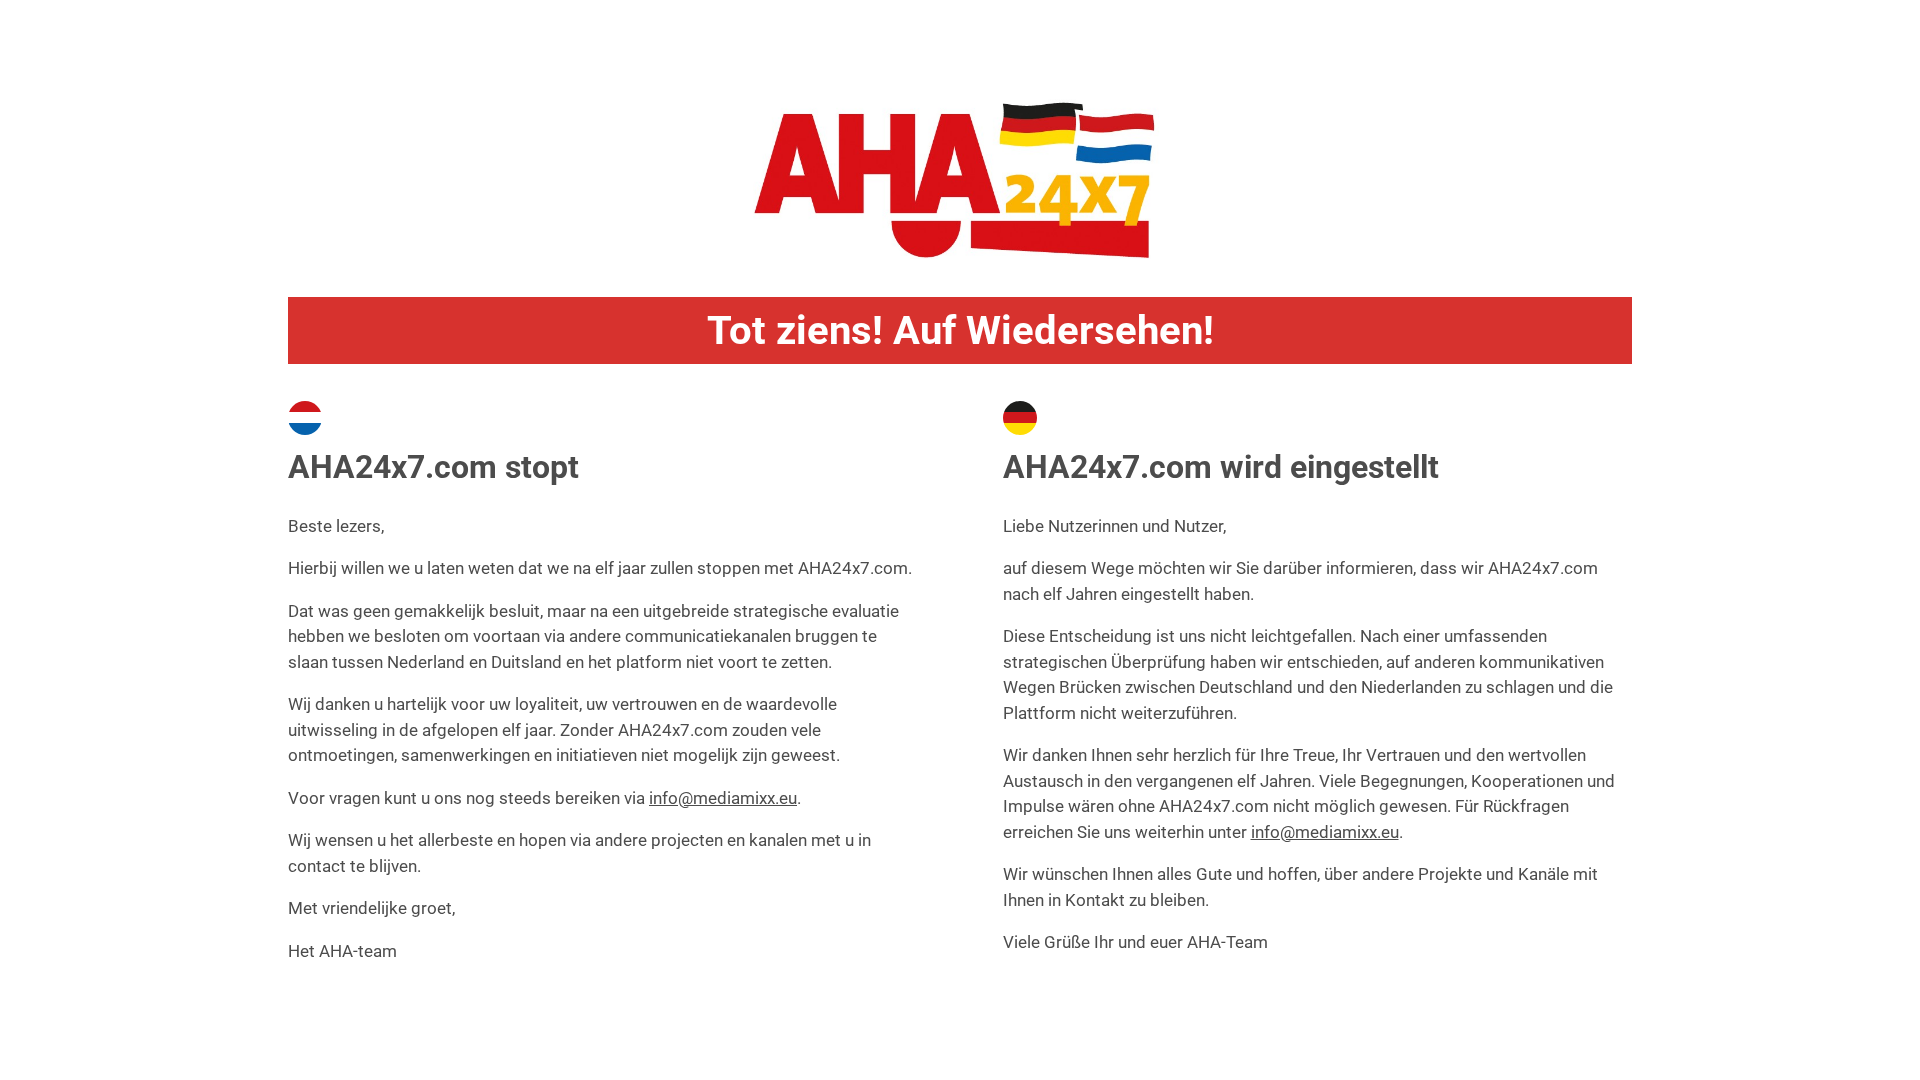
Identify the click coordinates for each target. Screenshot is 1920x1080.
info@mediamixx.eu (723, 798)
